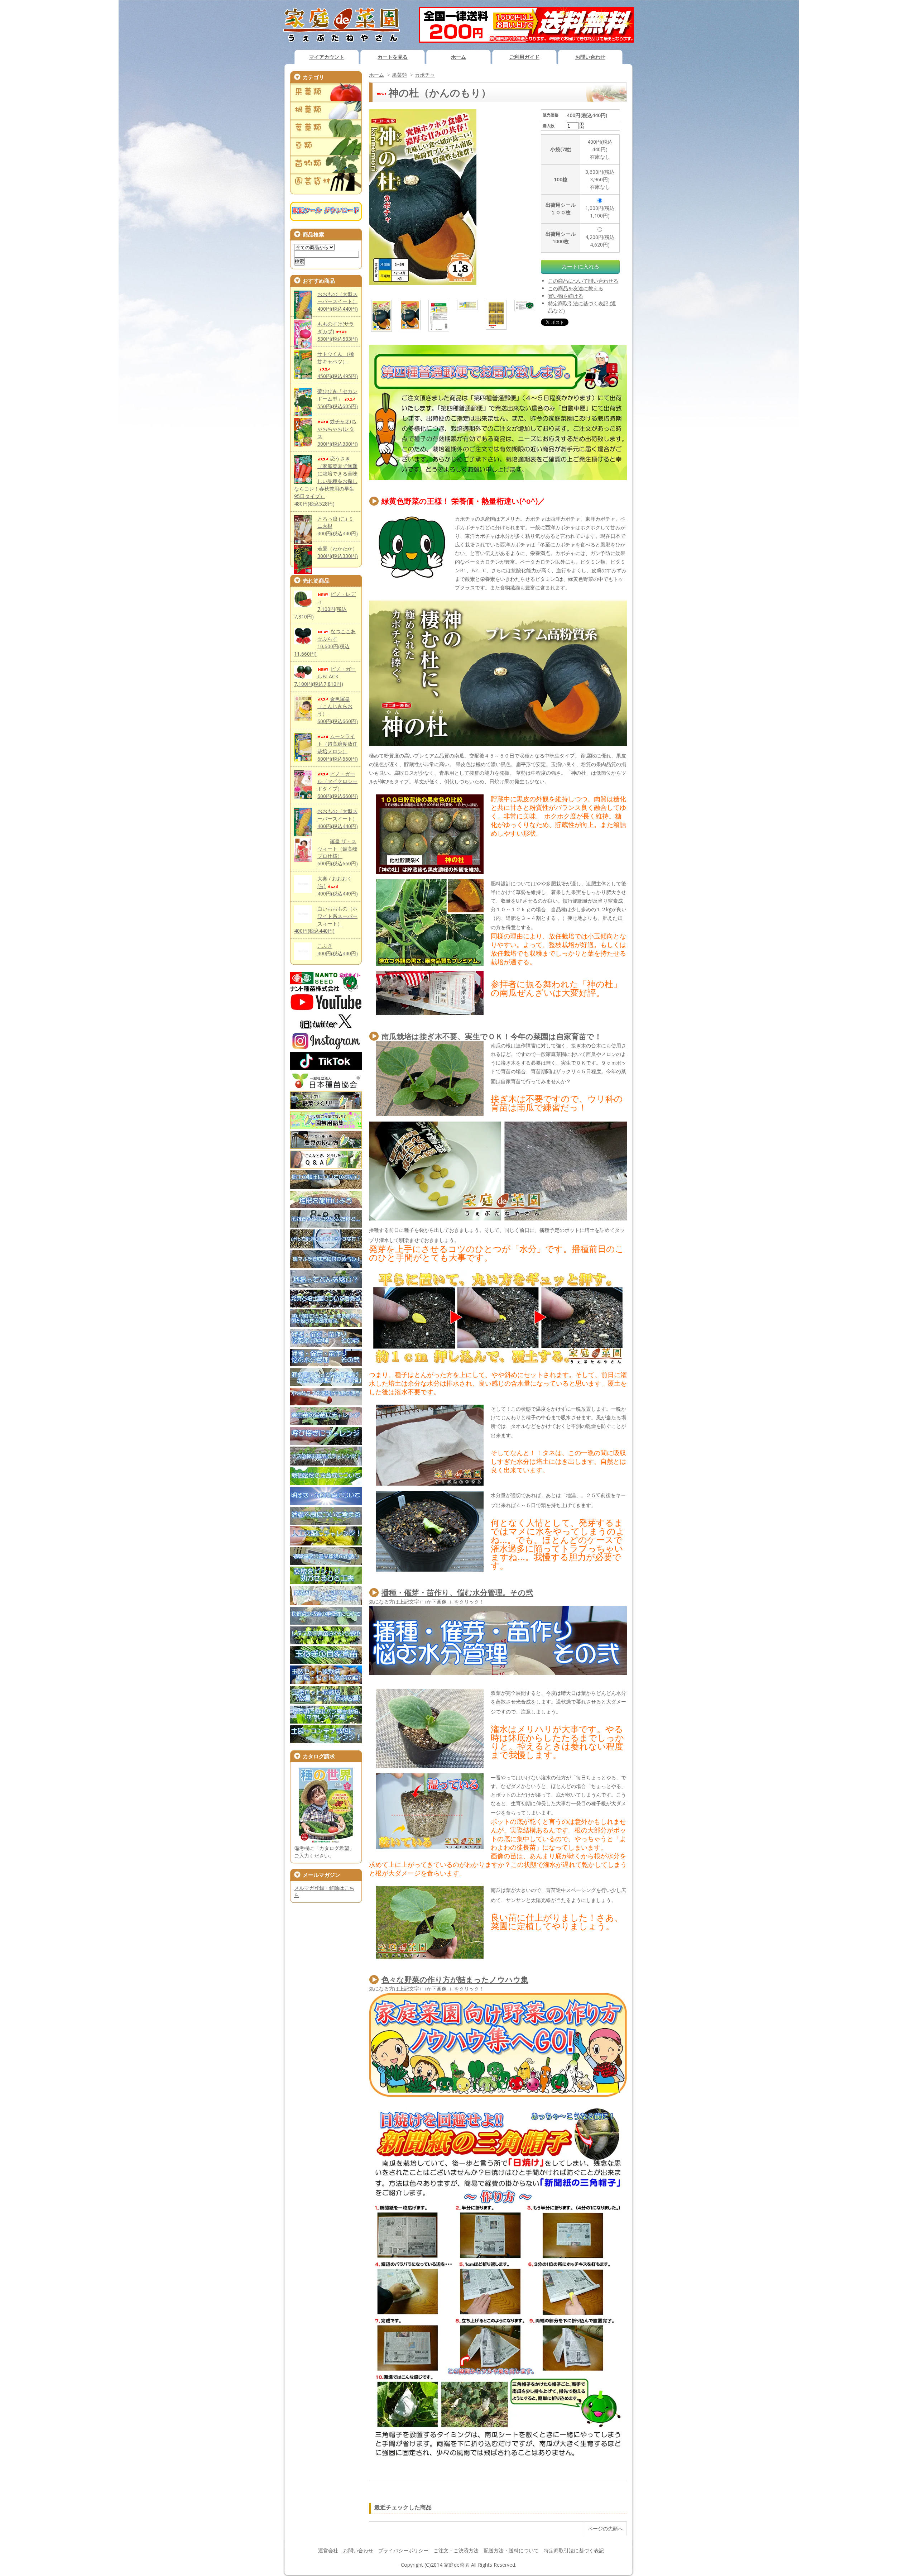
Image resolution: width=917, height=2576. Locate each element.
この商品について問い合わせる (583, 281)
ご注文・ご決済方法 (456, 2550)
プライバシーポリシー (403, 2550)
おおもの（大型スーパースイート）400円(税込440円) (338, 302)
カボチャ (425, 75)
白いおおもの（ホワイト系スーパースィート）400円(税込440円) (326, 920)
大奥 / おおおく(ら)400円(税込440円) (338, 886)
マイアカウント (327, 57)
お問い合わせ (590, 57)
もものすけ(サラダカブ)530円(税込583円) (338, 331)
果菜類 (399, 75)
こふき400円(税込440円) (338, 950)
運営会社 (328, 2550)
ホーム (458, 57)
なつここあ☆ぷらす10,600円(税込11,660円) (325, 642)
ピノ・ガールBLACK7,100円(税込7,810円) (325, 676)
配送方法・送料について (511, 2550)
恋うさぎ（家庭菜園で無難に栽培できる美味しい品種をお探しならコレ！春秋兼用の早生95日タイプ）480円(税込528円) (326, 481)
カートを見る (393, 57)
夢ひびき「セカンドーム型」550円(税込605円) (338, 399)
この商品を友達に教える (576, 288)
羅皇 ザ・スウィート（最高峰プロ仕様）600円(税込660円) (338, 852)
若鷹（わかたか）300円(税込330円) (338, 552)
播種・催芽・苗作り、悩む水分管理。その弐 (457, 1592)
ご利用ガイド (524, 57)
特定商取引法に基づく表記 (574, 2550)
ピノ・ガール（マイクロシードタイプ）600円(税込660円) (338, 785)
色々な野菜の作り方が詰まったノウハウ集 (455, 1979)
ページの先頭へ (605, 2529)
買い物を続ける (566, 296)
